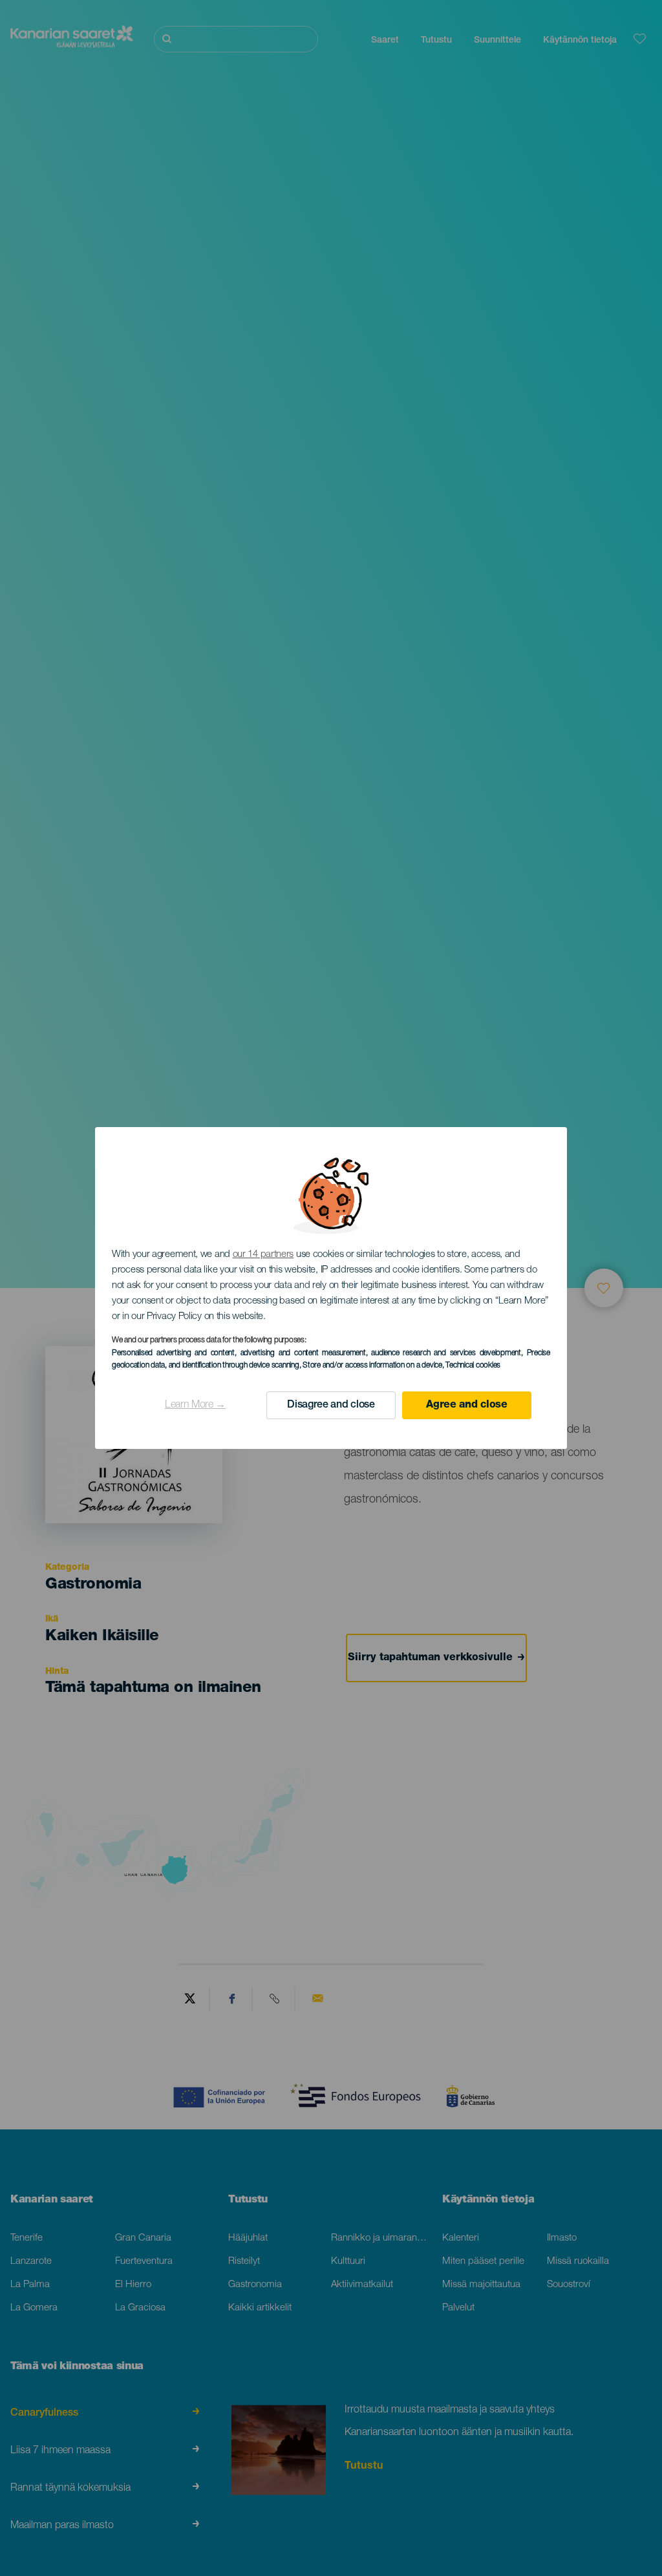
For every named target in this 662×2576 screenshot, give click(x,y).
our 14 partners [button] (263, 1255)
